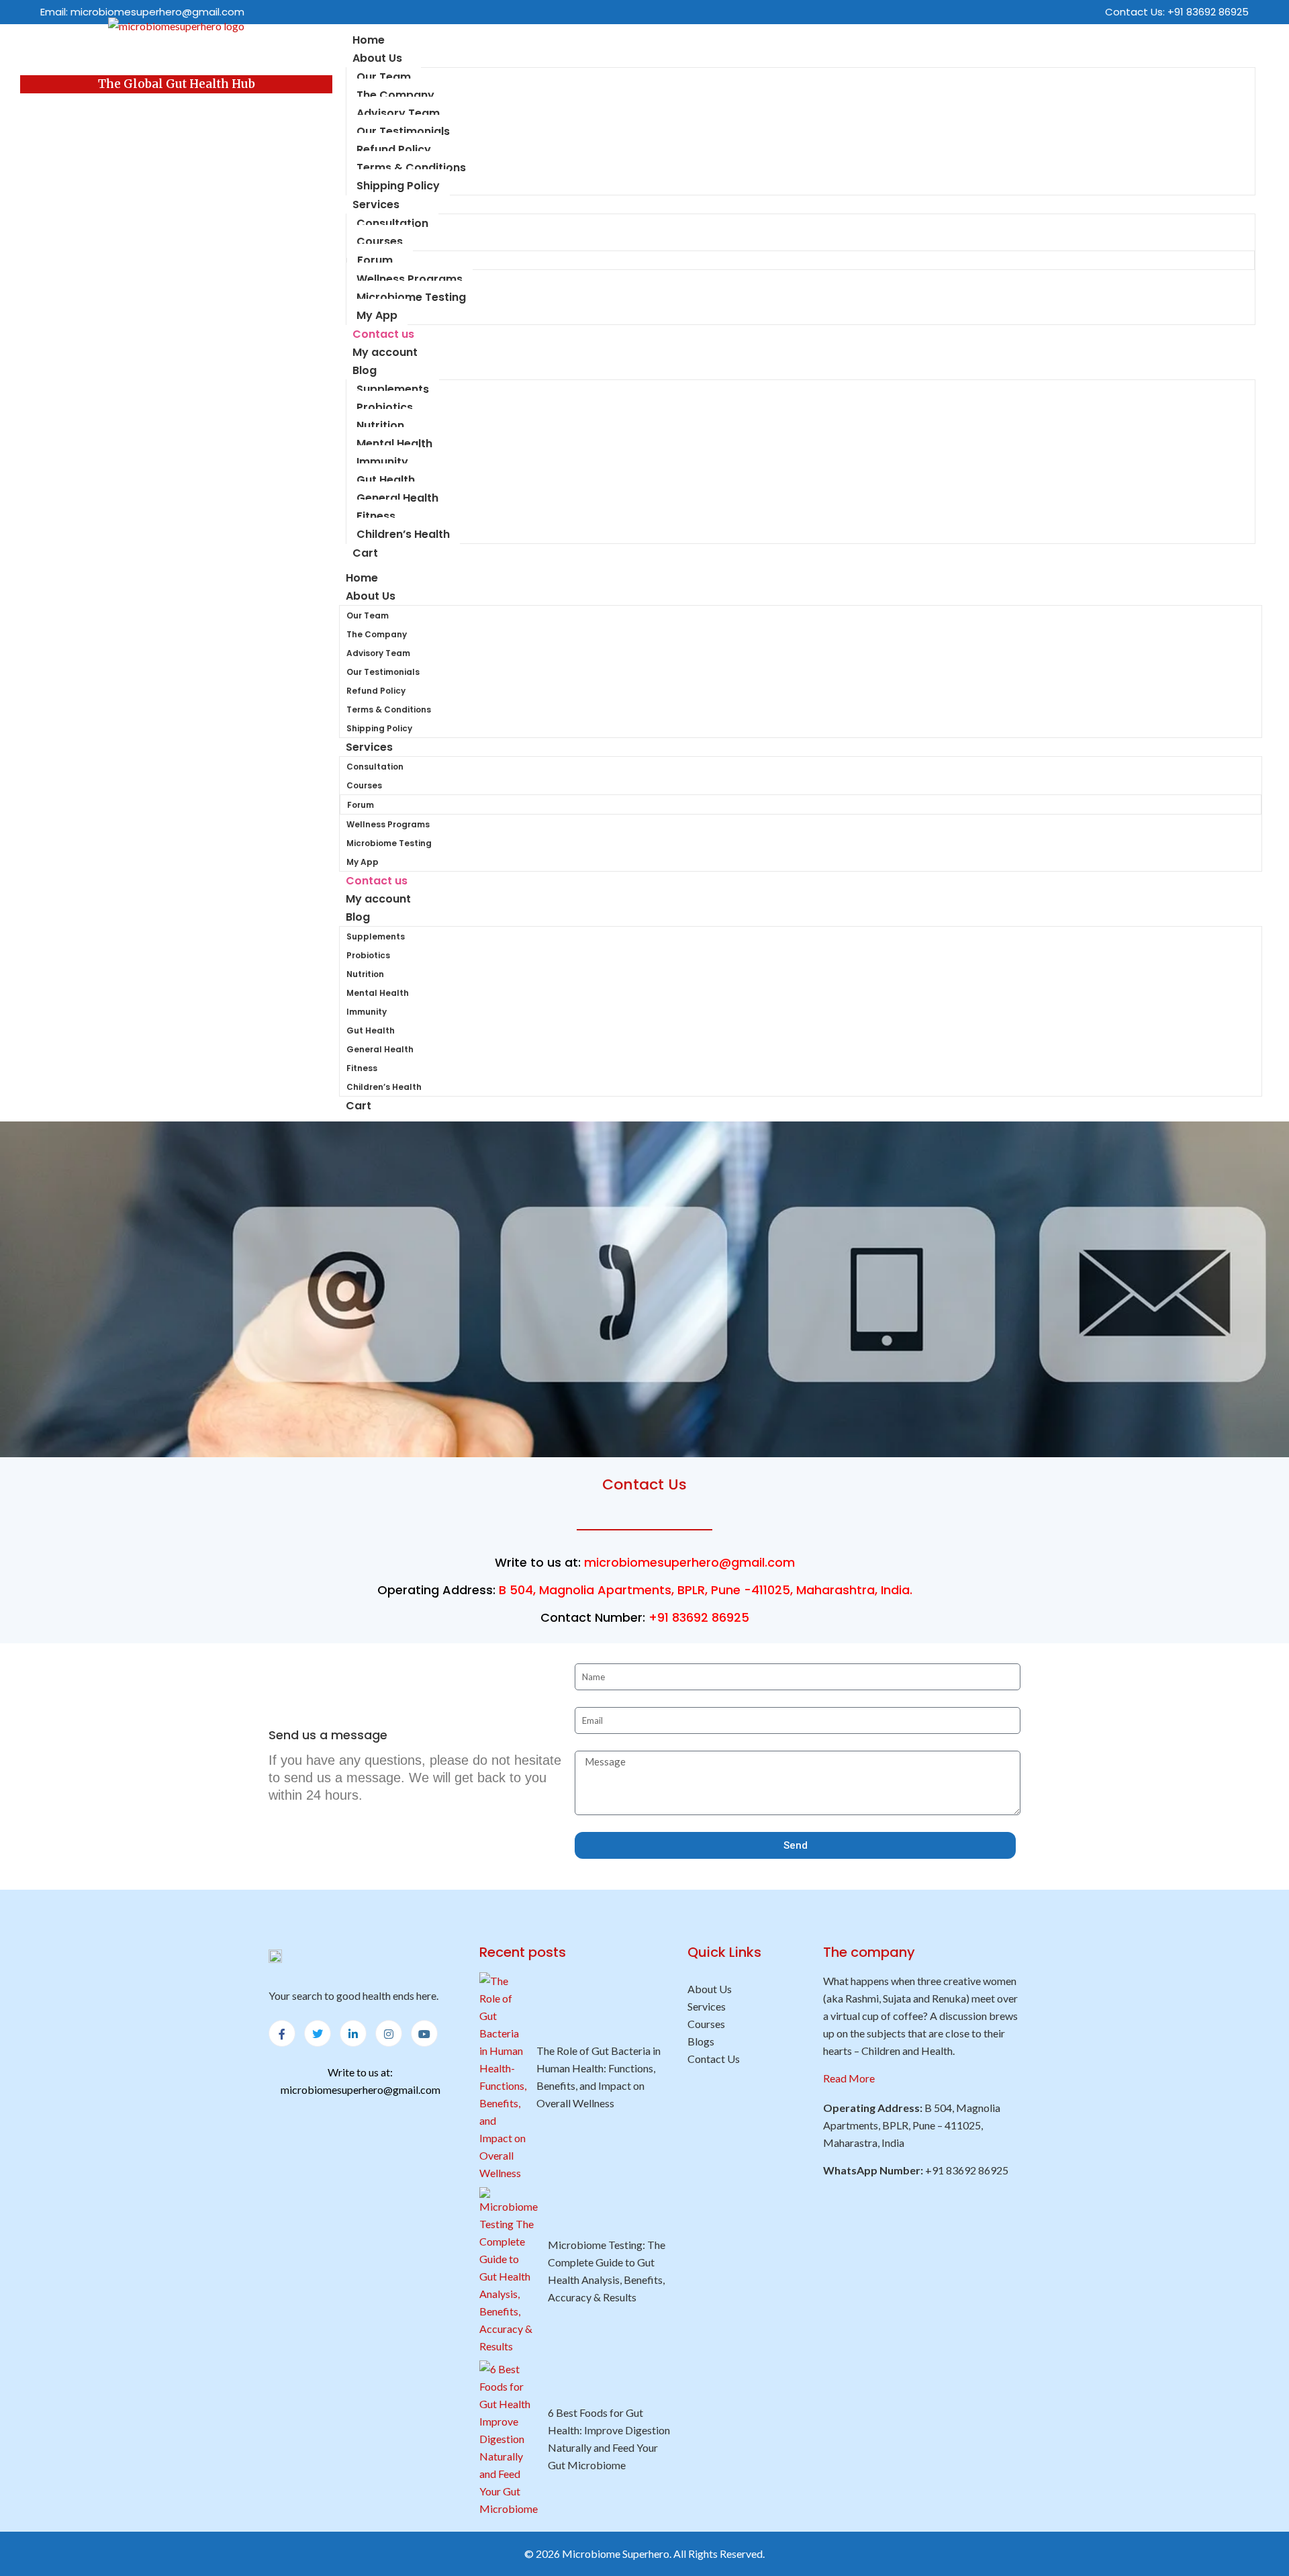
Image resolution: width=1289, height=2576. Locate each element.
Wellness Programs (410, 279)
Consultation (392, 223)
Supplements (393, 389)
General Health (397, 498)
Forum (375, 260)
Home (362, 578)
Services (376, 204)
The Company (395, 95)
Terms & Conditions (411, 168)
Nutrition (380, 425)
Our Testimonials (403, 131)
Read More (849, 2078)
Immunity (382, 462)
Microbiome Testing (411, 297)
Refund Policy (394, 149)
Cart (365, 553)
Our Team (384, 77)
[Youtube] (424, 2033)
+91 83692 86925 (1208, 12)
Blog (365, 370)
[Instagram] (389, 2033)
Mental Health (394, 444)
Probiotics (385, 407)
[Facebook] (282, 2033)
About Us (377, 58)
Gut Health (386, 480)
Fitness (376, 516)
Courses (380, 241)
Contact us (377, 881)
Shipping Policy (398, 186)
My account (385, 352)
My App (377, 315)
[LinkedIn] (353, 2033)
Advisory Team (398, 113)
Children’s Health (403, 534)
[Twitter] (318, 2033)
